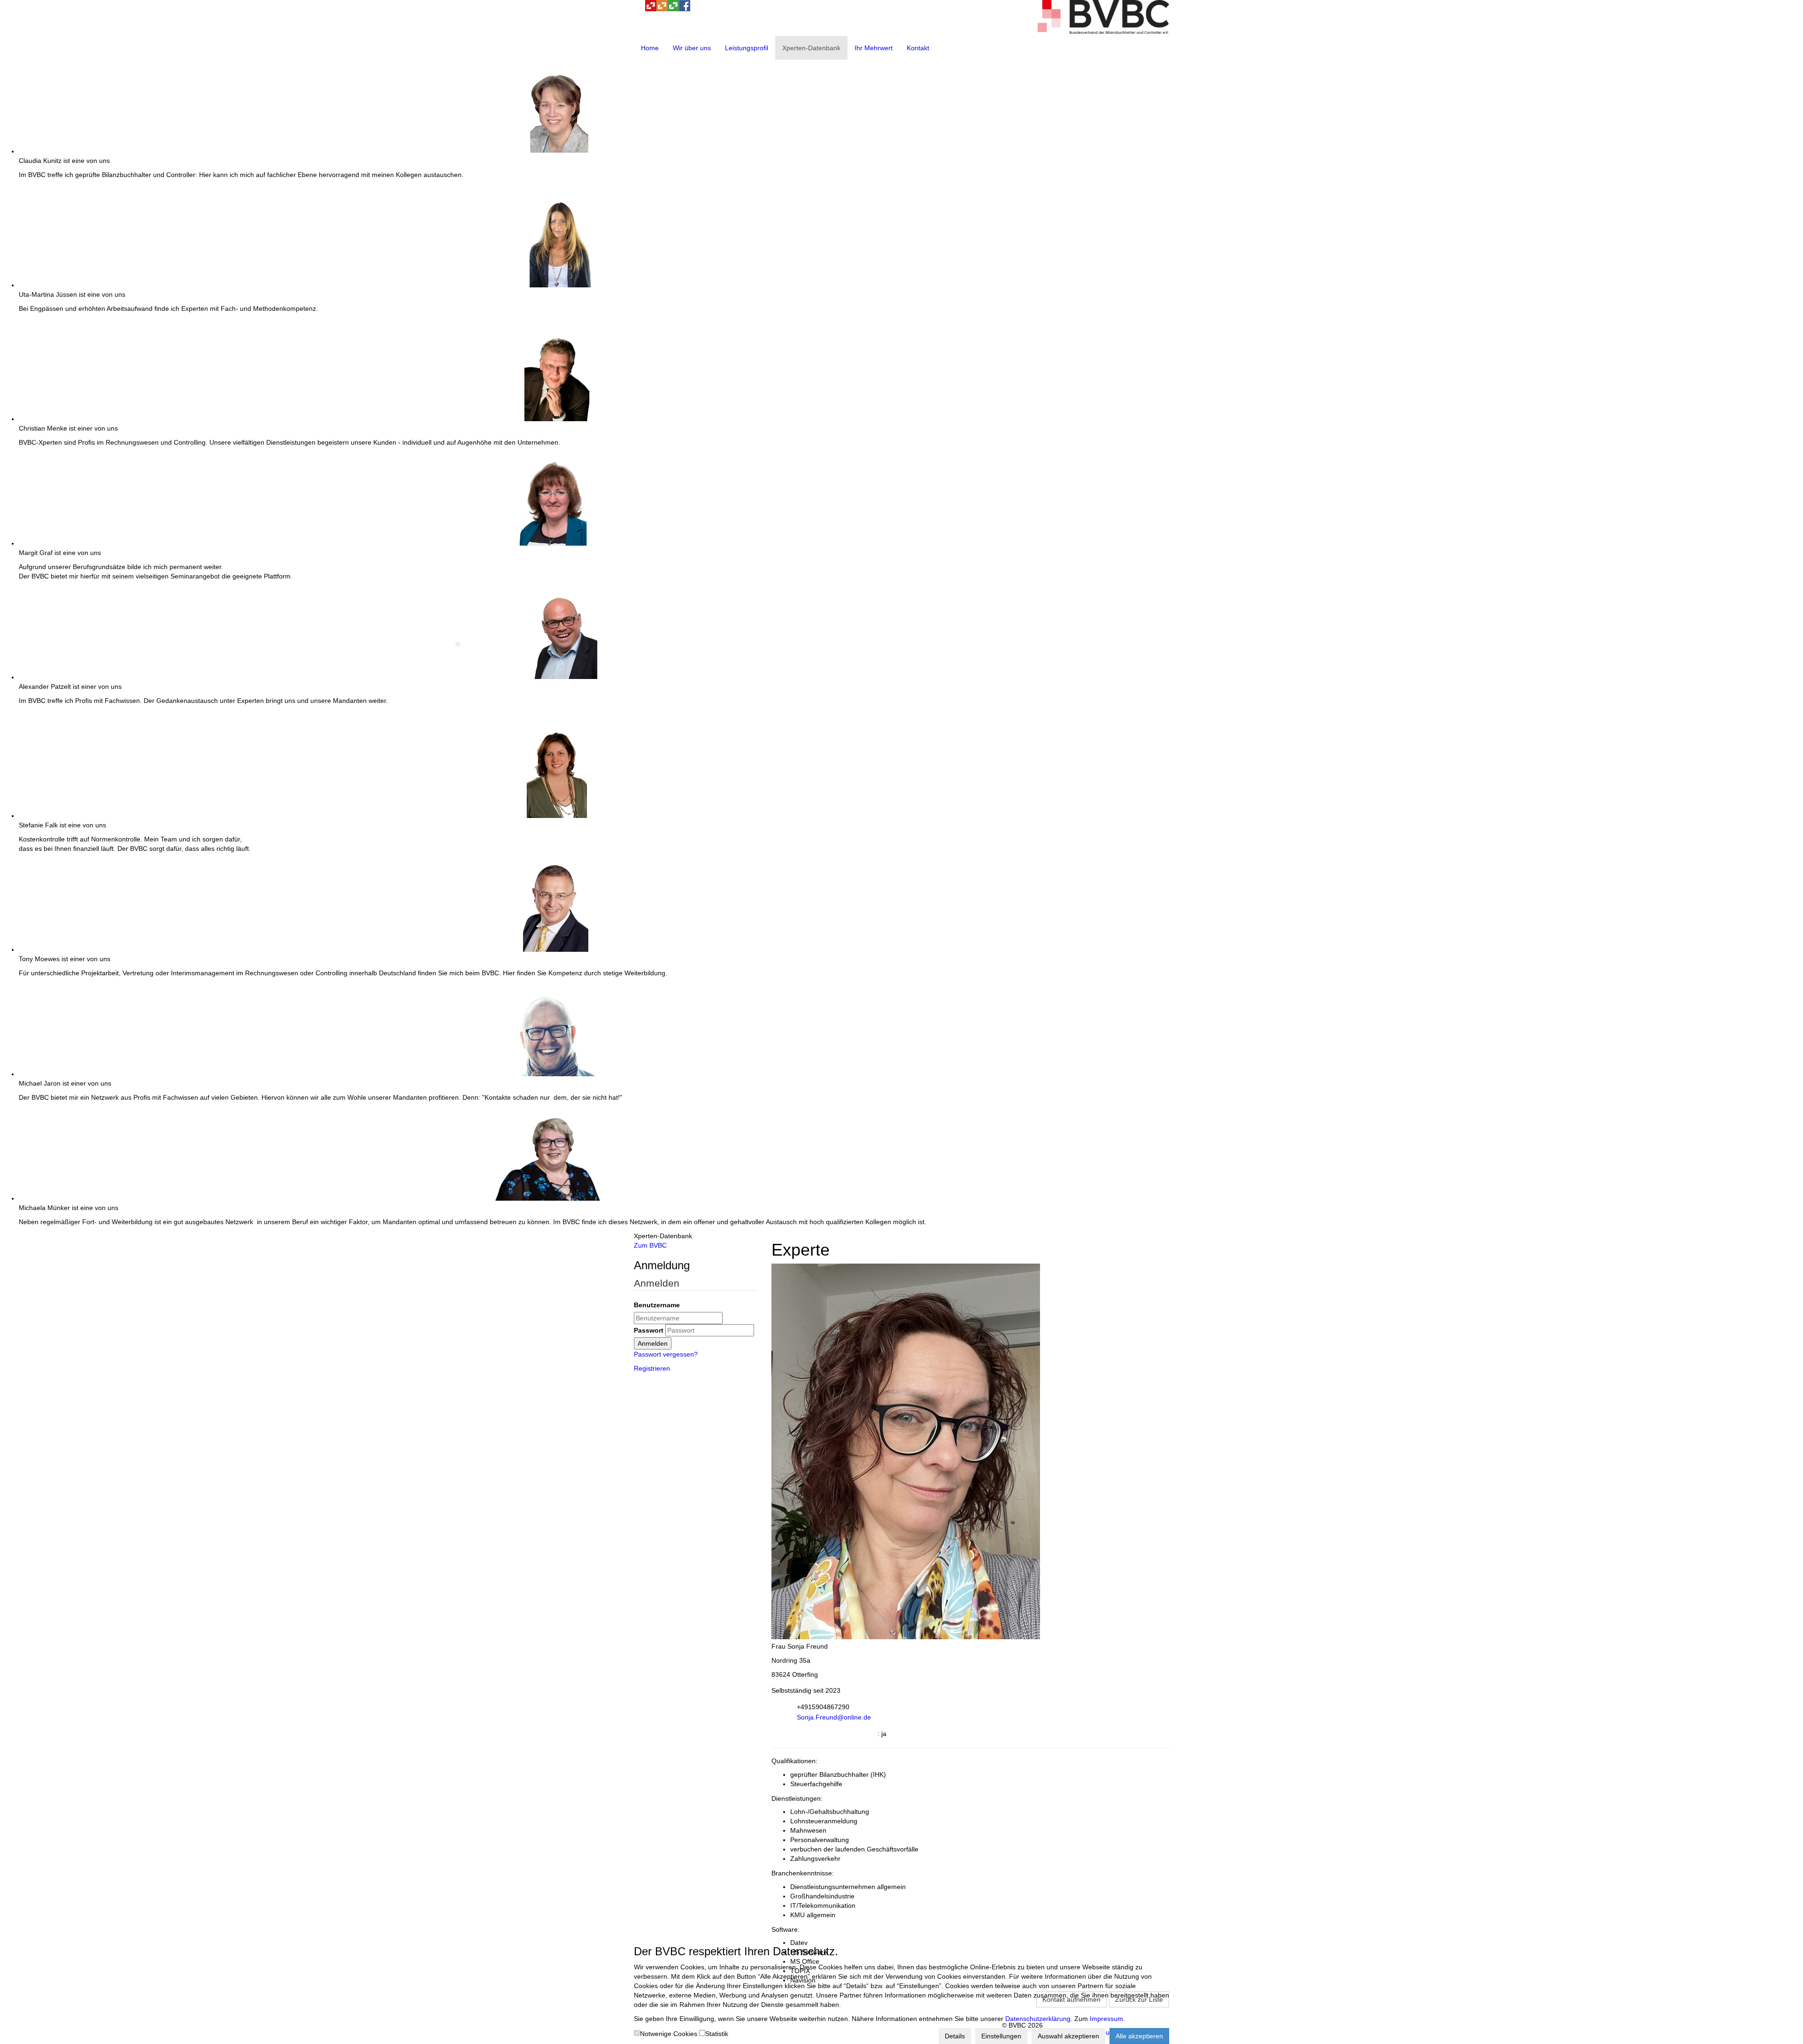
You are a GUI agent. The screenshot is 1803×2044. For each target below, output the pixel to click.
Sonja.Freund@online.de (834, 1717)
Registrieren (652, 1368)
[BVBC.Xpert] (673, 9)
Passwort (649, 1330)
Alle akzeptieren (1139, 2036)
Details (955, 2036)
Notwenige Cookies (669, 2034)
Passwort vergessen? (666, 1354)
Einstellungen (1001, 2036)
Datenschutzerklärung (1038, 2019)
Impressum (1106, 2019)
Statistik (717, 2034)
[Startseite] (1103, 31)
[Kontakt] (640, 9)
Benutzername (657, 1305)
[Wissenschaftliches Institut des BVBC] (662, 9)
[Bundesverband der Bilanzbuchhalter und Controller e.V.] (651, 9)
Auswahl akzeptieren (1068, 2036)
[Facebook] (685, 9)
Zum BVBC (650, 1245)
